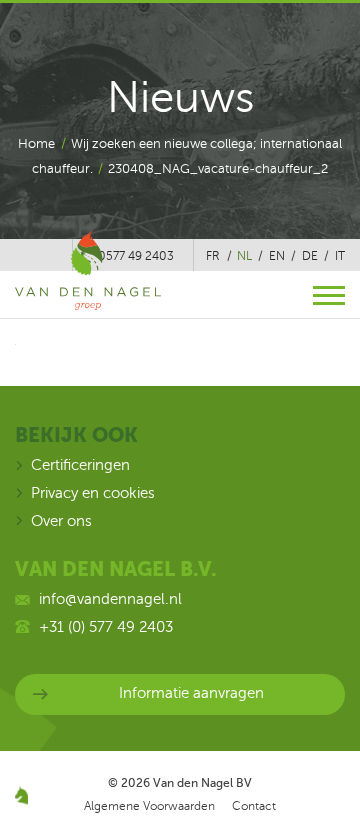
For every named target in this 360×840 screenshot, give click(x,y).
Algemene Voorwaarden (149, 806)
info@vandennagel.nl (110, 599)
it (340, 256)
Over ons (61, 521)
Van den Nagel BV (202, 783)
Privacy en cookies (93, 493)
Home (36, 144)
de (310, 256)
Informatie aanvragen (191, 693)
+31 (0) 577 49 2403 (106, 627)
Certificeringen (80, 465)
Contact (254, 806)
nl (244, 256)
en (277, 256)
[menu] (329, 295)
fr (213, 256)
